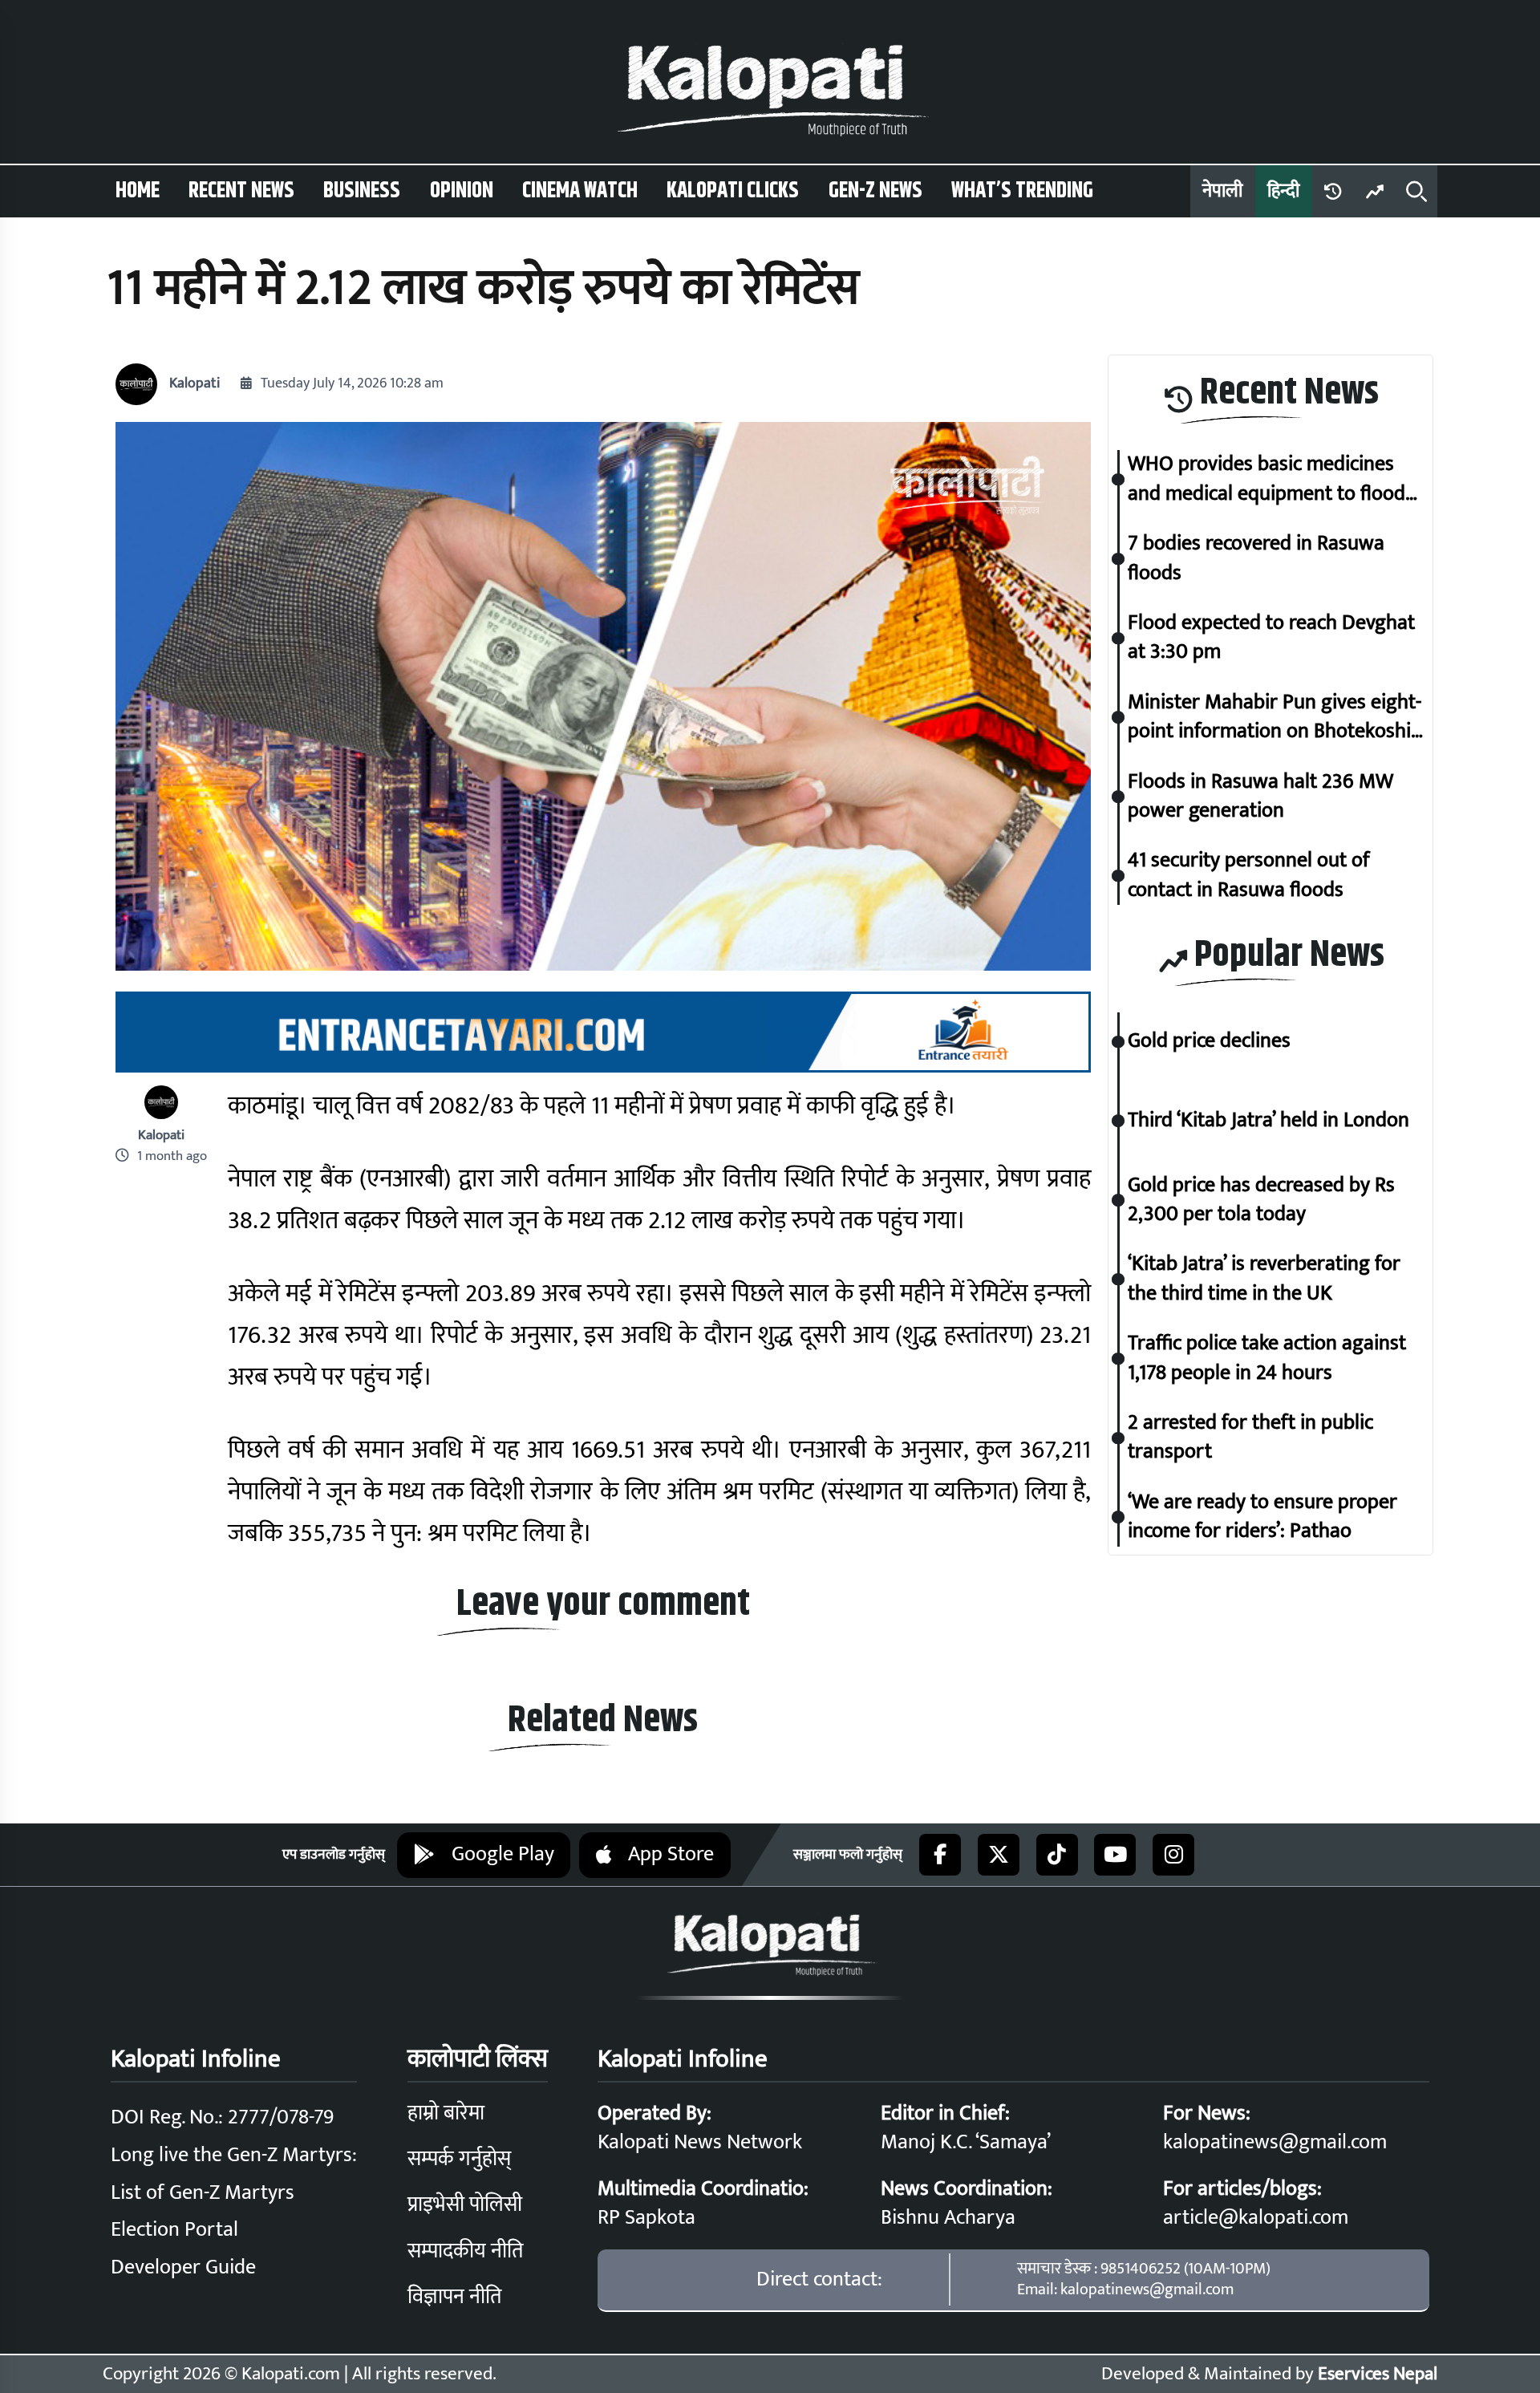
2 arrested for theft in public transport (1250, 1438)
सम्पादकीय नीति (465, 2251)
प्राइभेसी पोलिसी (465, 2205)
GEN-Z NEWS (875, 191)
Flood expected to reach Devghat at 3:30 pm (1271, 638)
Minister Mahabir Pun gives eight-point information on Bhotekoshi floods (1275, 718)
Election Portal (174, 2230)
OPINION (462, 191)
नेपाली (1222, 191)
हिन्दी (1283, 191)
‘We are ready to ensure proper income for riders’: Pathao (1262, 1517)
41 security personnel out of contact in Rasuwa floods (1249, 876)
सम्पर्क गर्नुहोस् (459, 2159)
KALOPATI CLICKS (733, 191)
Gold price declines (1209, 1041)
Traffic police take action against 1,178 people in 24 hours (1267, 1359)
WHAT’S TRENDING (1022, 191)
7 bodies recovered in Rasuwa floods (1256, 559)
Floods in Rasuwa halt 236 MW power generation (1260, 797)
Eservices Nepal (1378, 2374)
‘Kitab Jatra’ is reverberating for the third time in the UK (1264, 1280)
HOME (138, 191)
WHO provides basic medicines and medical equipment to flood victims (1266, 480)
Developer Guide (183, 2267)
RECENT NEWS (241, 191)
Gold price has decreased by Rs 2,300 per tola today (1261, 1201)
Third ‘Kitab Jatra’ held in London (1268, 1121)
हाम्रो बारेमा (446, 2113)
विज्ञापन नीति (454, 2297)
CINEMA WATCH (580, 191)
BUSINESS (362, 191)
